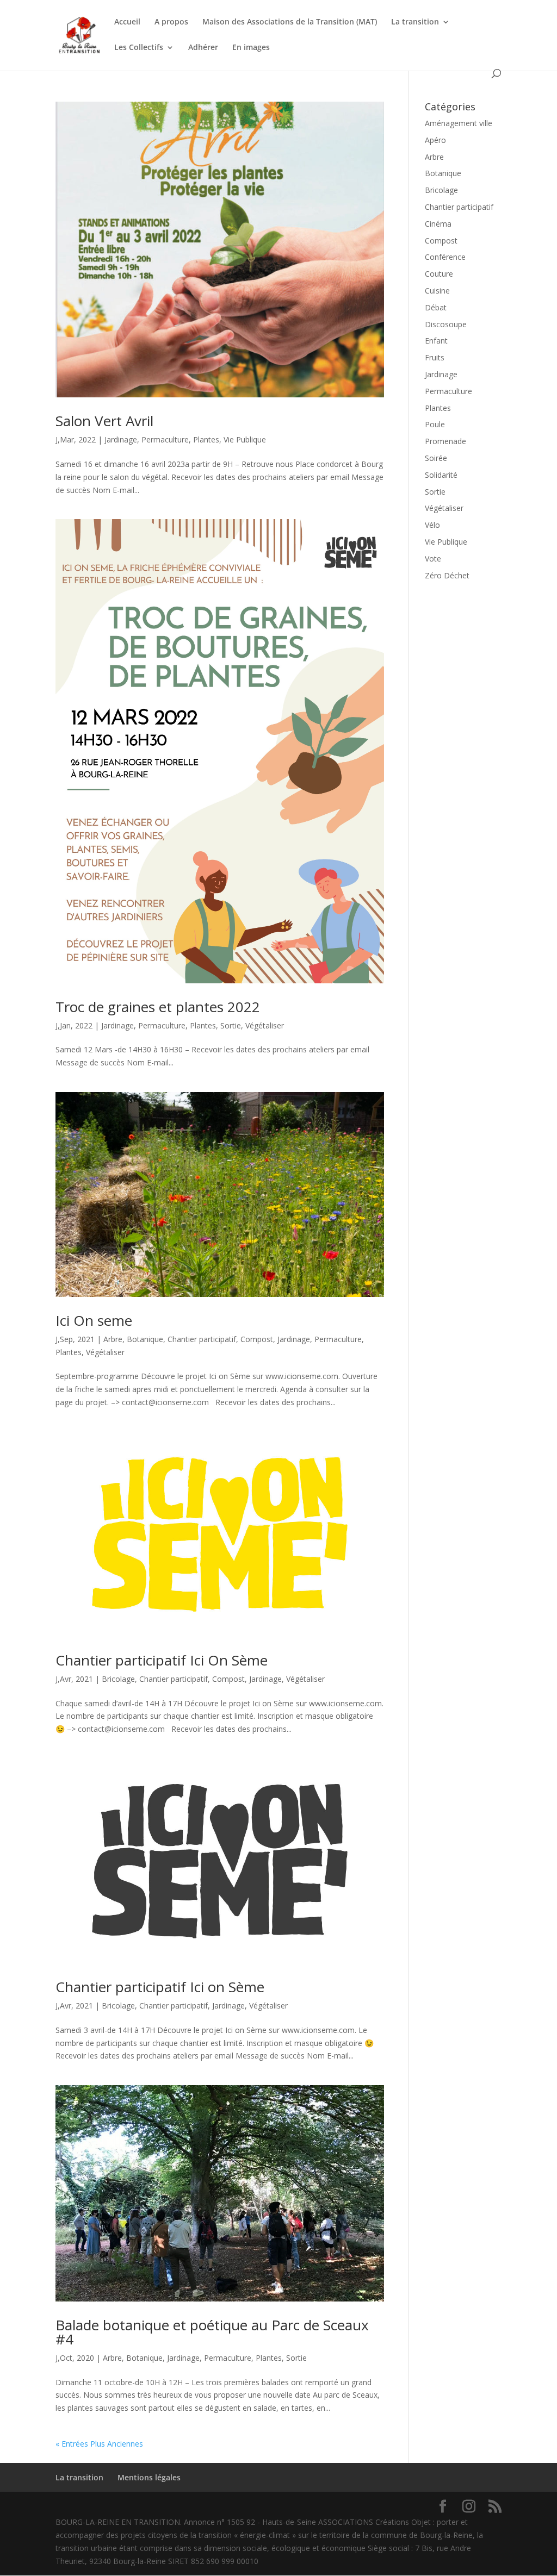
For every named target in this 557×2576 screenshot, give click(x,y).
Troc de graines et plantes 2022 (158, 1007)
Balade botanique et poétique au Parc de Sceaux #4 (212, 2332)
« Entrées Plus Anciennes (99, 2444)
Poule (435, 424)
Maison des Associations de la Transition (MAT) (290, 22)
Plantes (206, 439)
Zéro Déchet (447, 575)
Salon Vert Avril (104, 421)
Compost (257, 1339)
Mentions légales (149, 2477)
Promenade (445, 441)
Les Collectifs (139, 48)
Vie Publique (245, 439)
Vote (433, 559)
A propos (171, 22)
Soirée (436, 458)
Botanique (145, 1339)
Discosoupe (446, 324)
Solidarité (441, 475)
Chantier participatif (202, 1339)
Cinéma (438, 224)
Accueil (127, 22)
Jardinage (121, 439)
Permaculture (165, 439)
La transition (415, 22)
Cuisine (437, 291)
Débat (436, 307)
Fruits (435, 357)
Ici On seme (94, 1320)
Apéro (435, 140)
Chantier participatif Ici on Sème (160, 1987)
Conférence (445, 257)
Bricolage (118, 1679)
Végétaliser (265, 1025)
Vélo (432, 525)
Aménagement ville (459, 123)
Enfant (436, 341)
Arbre (113, 1339)
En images (251, 48)
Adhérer (203, 48)
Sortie (231, 1025)
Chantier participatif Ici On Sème (162, 1660)
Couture (439, 274)
